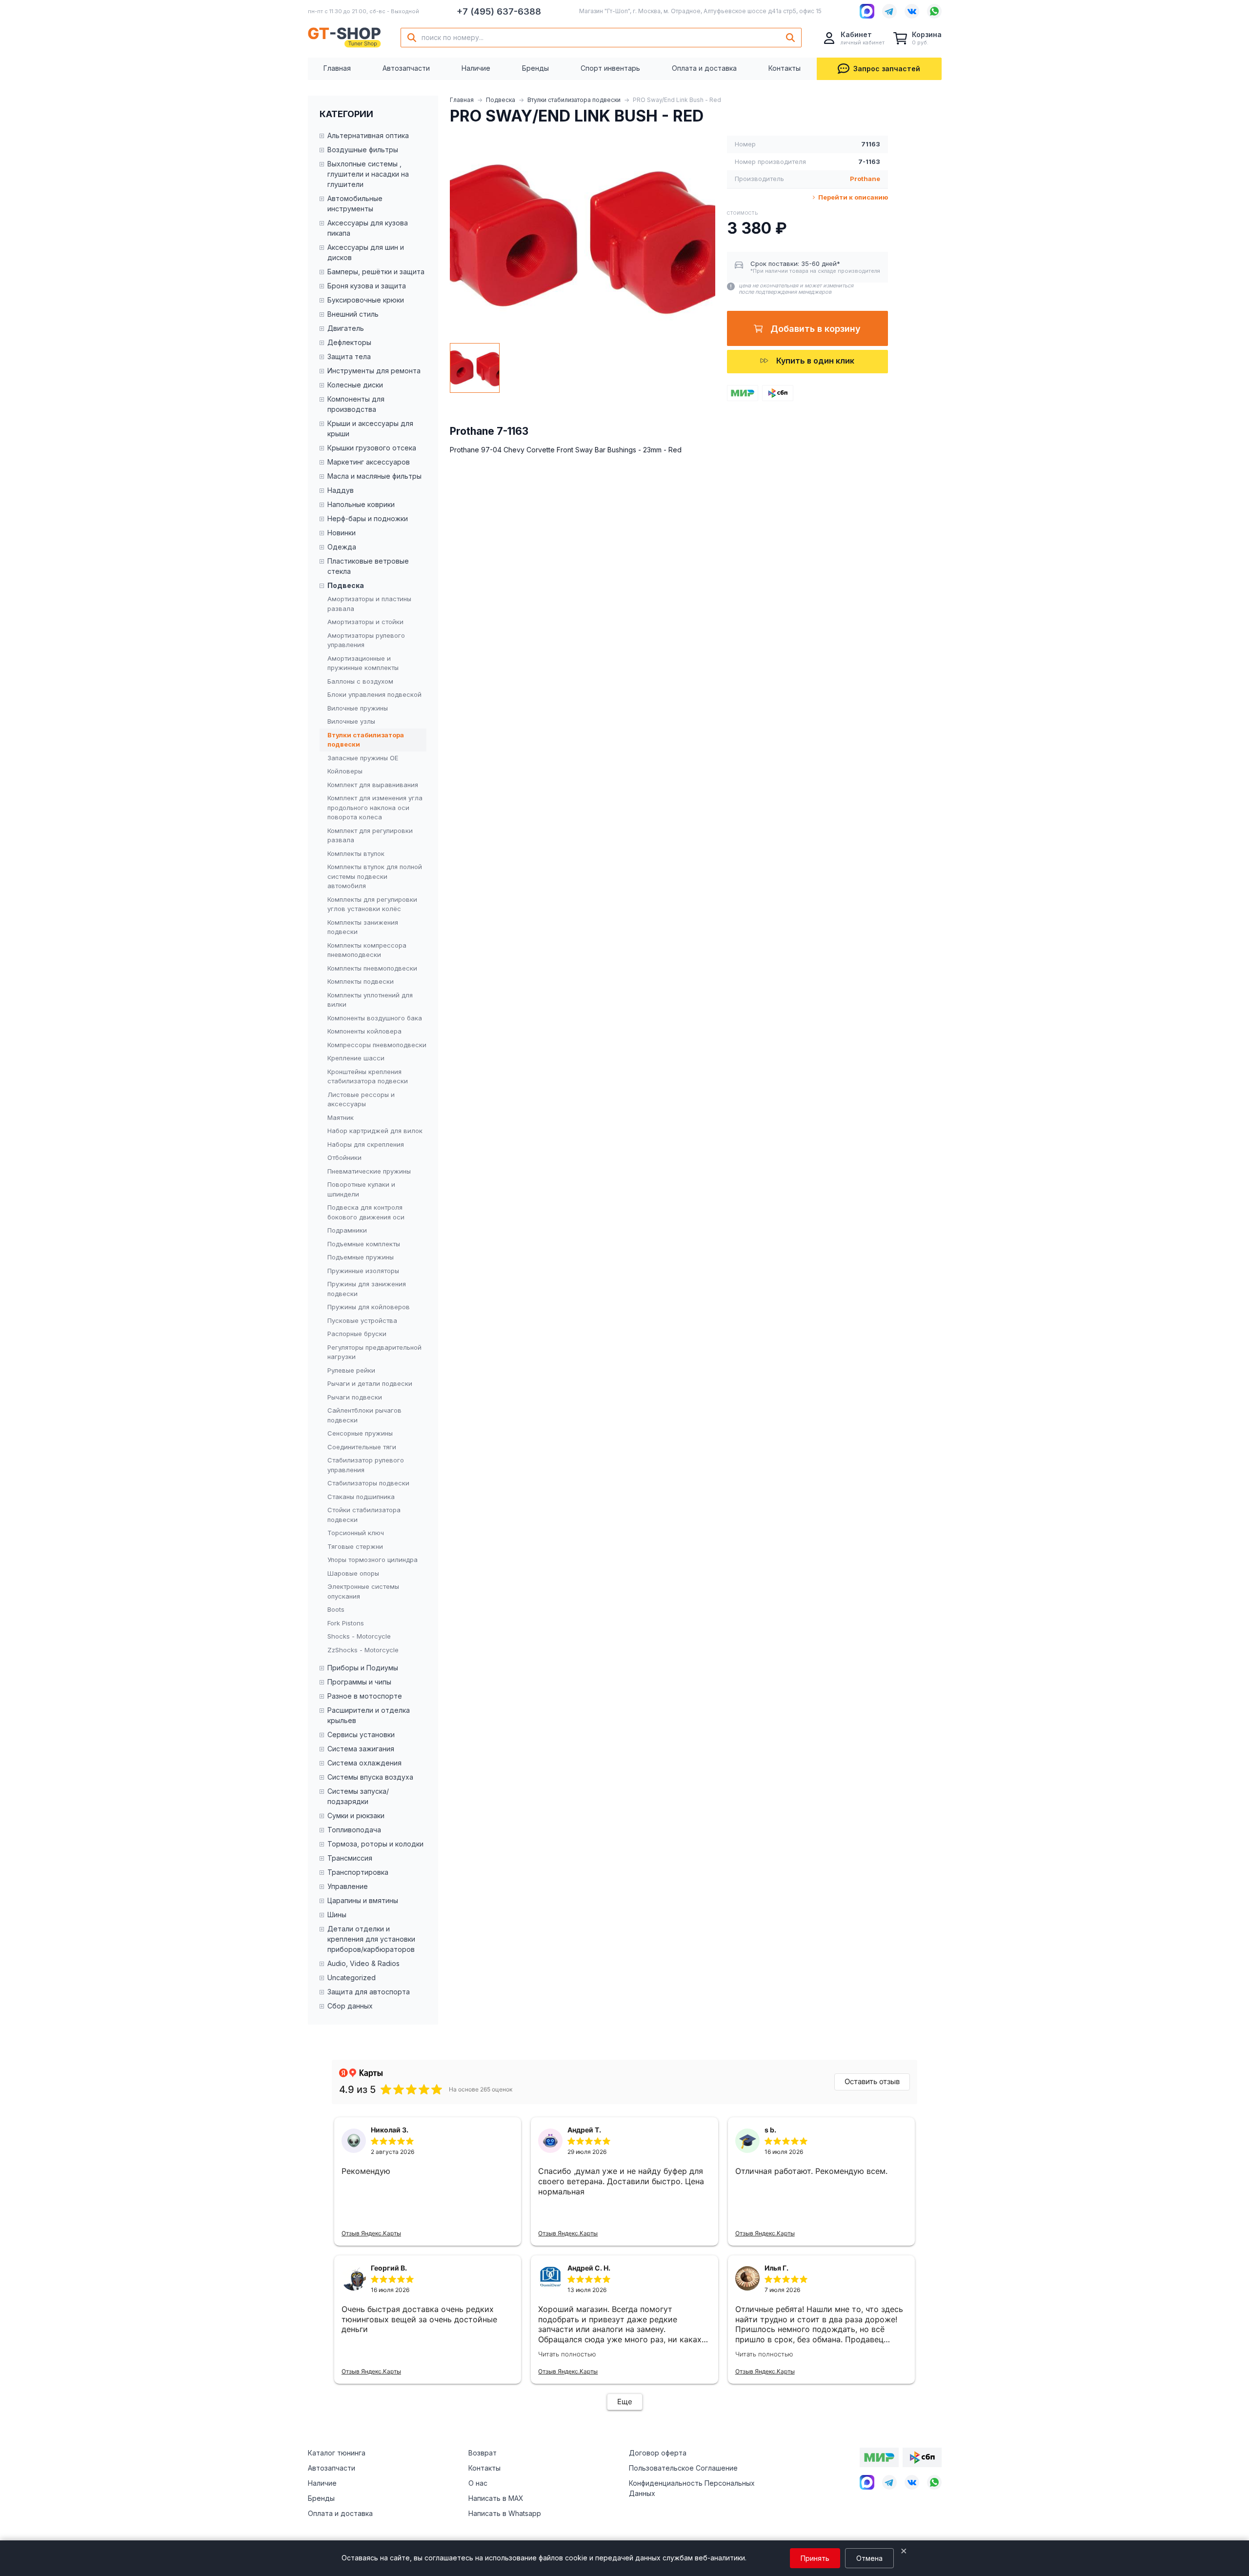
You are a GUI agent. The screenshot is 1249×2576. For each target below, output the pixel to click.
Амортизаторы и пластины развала (369, 604)
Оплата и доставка (704, 68)
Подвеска (501, 100)
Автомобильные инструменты (355, 203)
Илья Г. (776, 2268)
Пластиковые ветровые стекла (368, 566)
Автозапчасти (406, 68)
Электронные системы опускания (363, 1591)
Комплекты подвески (361, 981)
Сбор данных (350, 2006)
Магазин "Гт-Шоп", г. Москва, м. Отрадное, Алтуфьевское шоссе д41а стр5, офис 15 (700, 11)
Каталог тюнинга (337, 2453)
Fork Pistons (346, 1623)
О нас (478, 2483)
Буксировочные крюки (366, 300)
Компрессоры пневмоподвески (377, 1045)
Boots (336, 1609)
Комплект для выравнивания (373, 785)
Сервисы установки (361, 1734)
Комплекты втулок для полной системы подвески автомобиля (375, 876)
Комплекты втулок (356, 853)
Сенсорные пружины (360, 1433)
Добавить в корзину (816, 329)
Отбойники (344, 1157)
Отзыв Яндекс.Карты (371, 2233)
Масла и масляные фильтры (374, 476)
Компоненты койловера (364, 1031)
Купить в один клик (815, 361)
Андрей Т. (584, 2130)
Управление (348, 1886)
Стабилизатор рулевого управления (366, 1465)
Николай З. (390, 2130)
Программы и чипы (359, 1682)
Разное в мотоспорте (365, 1696)
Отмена (869, 2558)
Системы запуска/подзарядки (358, 1796)
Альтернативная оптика (368, 135)
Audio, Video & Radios (363, 1963)
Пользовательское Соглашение (683, 2468)
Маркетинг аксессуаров (369, 462)
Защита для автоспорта (369, 1992)
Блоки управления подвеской (374, 694)
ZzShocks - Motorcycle (363, 1650)
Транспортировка (358, 1872)
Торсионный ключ (356, 1533)
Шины (337, 1915)
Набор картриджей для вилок (375, 1131)
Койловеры (345, 771)
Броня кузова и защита (367, 286)
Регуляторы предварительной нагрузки (374, 1352)
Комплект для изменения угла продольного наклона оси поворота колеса (375, 807)
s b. (770, 2130)
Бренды (535, 68)
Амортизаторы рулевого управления (366, 640)
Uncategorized (352, 1978)
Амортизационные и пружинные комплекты (363, 663)
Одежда (342, 547)
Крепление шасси (356, 1058)
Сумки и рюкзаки (356, 1815)
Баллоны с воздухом (360, 681)
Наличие (476, 68)
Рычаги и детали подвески (370, 1383)
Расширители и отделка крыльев (369, 1715)
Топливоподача (354, 1830)
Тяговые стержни (355, 1546)
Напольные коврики (361, 504)
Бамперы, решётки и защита (376, 272)
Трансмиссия (350, 1858)
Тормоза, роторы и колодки (375, 1844)
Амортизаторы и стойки (365, 622)
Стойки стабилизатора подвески (364, 1515)
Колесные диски (355, 385)
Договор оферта (658, 2453)
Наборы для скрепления (366, 1144)
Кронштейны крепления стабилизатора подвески (368, 1076)
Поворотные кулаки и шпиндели (361, 1189)
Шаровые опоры (353, 1573)
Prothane (865, 179)
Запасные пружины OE (363, 758)
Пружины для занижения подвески (367, 1289)
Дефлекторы (349, 342)
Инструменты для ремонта (374, 371)
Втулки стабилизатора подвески (574, 100)
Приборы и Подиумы (363, 1668)
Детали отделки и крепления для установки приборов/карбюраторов (371, 1939)
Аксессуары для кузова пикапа (368, 228)
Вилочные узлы (351, 721)
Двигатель (346, 328)
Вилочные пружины (358, 708)
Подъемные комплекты (364, 1244)
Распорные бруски (357, 1334)
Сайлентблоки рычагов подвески (364, 1415)
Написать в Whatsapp (505, 2513)
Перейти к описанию (852, 197)
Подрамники (347, 1230)
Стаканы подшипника (361, 1497)
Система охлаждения (364, 1763)
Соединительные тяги (362, 1447)
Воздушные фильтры (363, 150)
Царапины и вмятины (363, 1900)
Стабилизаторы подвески (368, 1483)
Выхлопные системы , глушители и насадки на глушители (368, 174)
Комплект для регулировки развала (370, 835)
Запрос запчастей (887, 69)
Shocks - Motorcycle (359, 1636)
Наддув (341, 490)
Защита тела (349, 356)
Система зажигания (361, 1749)
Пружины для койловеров (369, 1307)
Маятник (341, 1117)
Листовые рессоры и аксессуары (361, 1099)
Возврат (483, 2453)
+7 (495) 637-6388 (499, 11)
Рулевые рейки (351, 1370)
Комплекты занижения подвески (363, 927)
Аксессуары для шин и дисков (366, 252)
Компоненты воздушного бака (375, 1018)
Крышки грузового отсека (372, 448)
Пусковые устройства (362, 1320)
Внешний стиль (353, 314)
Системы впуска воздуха (370, 1777)
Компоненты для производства (356, 404)
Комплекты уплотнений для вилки (370, 1000)
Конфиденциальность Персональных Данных (692, 2488)
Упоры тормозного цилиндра (373, 1560)
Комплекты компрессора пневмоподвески (367, 950)
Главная (337, 68)
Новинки (342, 533)
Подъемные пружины (361, 1257)
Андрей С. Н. (589, 2268)
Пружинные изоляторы (363, 1271)
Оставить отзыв (872, 2081)
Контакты (785, 68)
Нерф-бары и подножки (368, 518)
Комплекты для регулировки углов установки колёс (372, 904)
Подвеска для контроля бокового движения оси (366, 1212)
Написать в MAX (496, 2498)
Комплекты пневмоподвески (372, 968)
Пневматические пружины (369, 1171)
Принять (815, 2558)
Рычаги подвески (355, 1397)
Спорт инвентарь (610, 68)
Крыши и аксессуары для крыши (370, 428)
